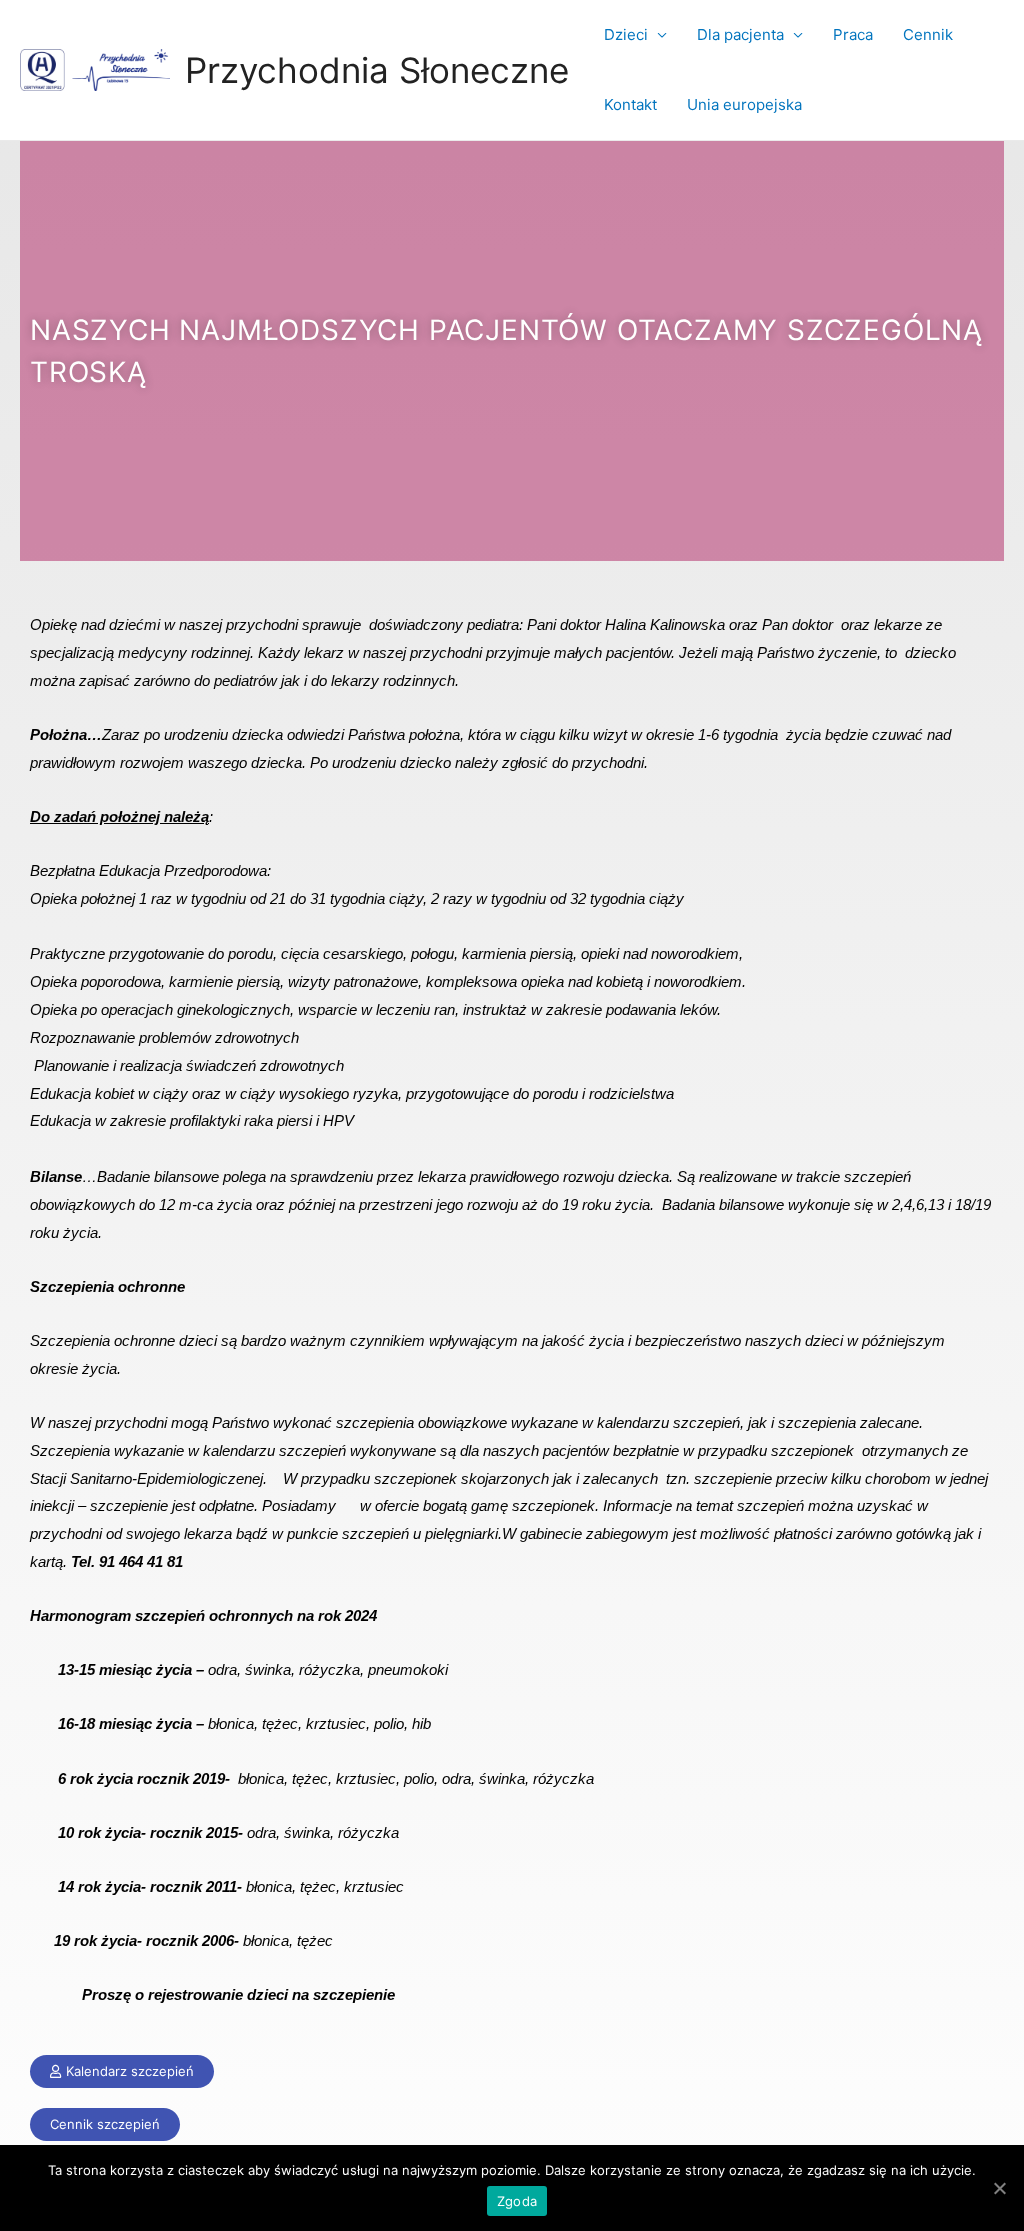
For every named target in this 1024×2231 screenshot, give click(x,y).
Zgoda (517, 2201)
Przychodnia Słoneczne (377, 70)
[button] (122, 2071)
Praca (853, 34)
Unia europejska (744, 104)
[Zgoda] (999, 2188)
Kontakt (630, 104)
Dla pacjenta (740, 34)
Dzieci (626, 34)
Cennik (928, 34)
